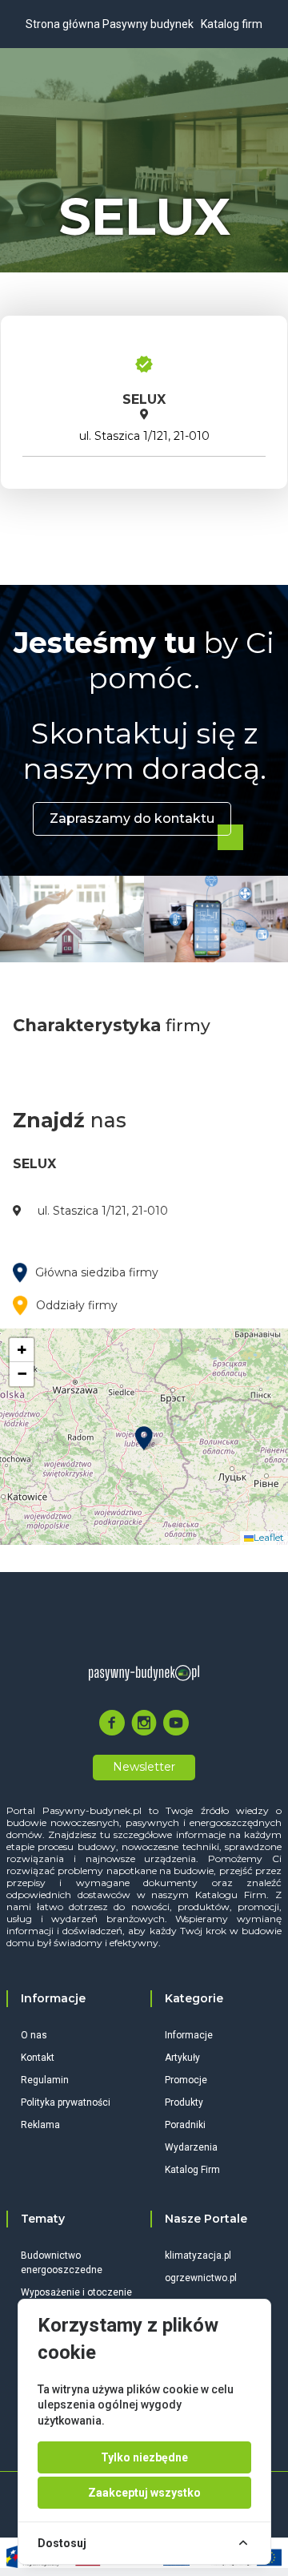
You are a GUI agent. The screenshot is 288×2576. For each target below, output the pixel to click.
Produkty (184, 2102)
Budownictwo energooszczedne (62, 2263)
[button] (144, 1438)
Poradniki (185, 2125)
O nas (34, 2035)
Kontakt (38, 2058)
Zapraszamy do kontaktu (132, 818)
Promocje (186, 2080)
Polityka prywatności (66, 2102)
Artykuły (182, 2058)
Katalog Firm (192, 2170)
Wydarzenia (191, 2147)
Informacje (189, 2035)
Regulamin (45, 2080)
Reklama (40, 2125)
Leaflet (269, 1537)
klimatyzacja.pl (198, 2256)
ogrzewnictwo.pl (201, 2278)
